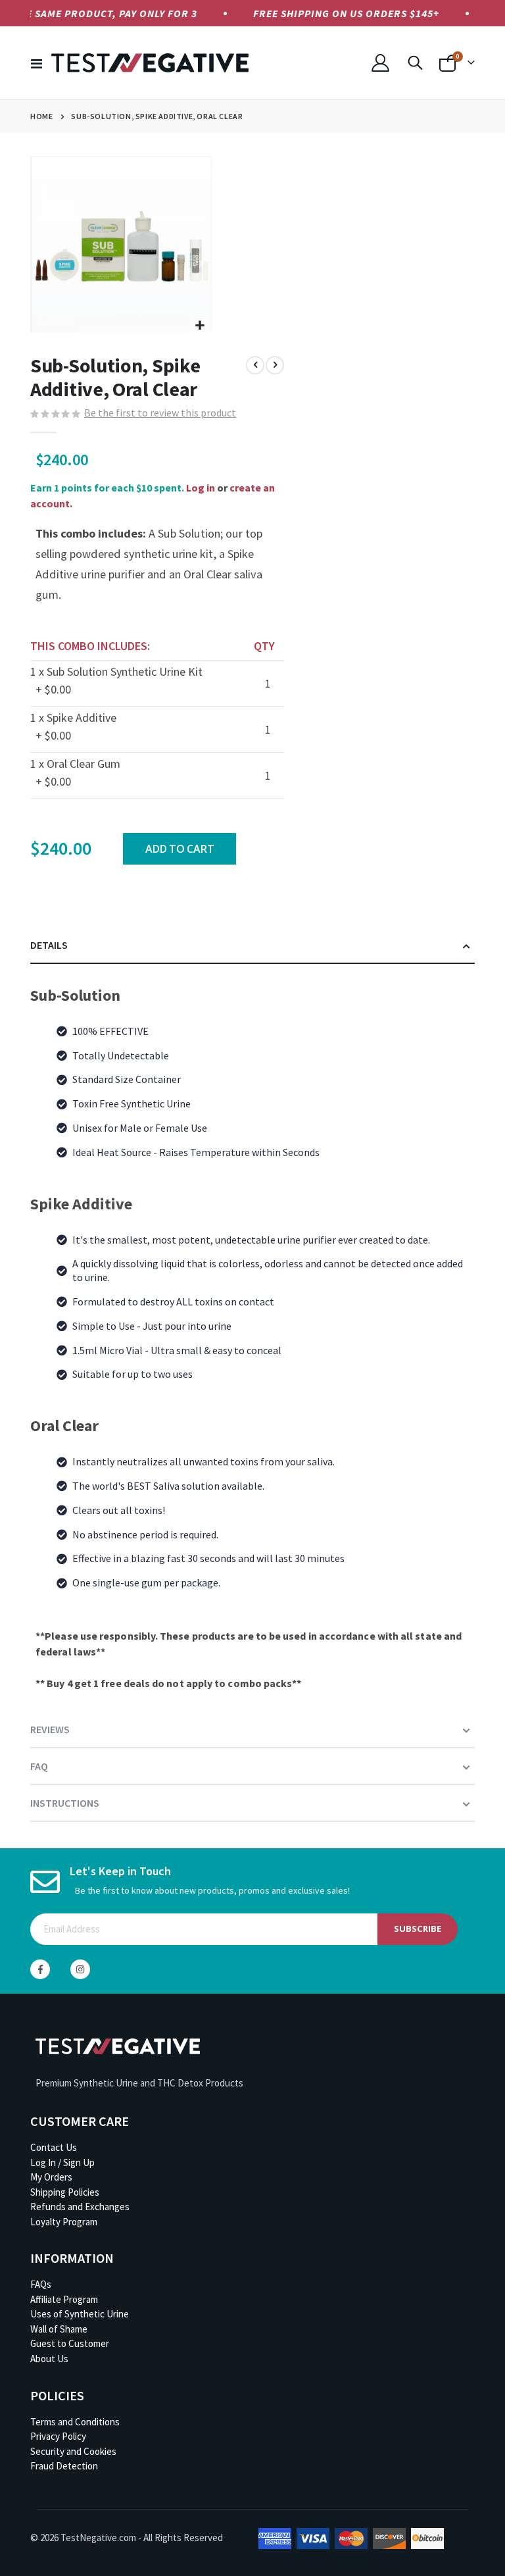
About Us (49, 2359)
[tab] (252, 946)
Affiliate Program (64, 2299)
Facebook (40, 1969)
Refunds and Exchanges (80, 2207)
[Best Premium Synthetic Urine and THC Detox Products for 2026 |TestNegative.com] (150, 63)
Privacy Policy (58, 2436)
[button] (200, 325)
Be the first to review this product (160, 413)
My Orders (51, 2177)
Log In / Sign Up (62, 2162)
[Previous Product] (255, 365)
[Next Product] (275, 365)
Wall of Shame (59, 2329)
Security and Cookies (73, 2451)
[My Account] (381, 63)
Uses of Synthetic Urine (80, 2314)
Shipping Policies (65, 2192)
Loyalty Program (64, 2222)
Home (41, 116)
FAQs (41, 2284)
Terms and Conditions (75, 2422)
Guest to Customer (70, 2343)
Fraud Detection (64, 2466)
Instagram (80, 1969)
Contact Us (54, 2147)
